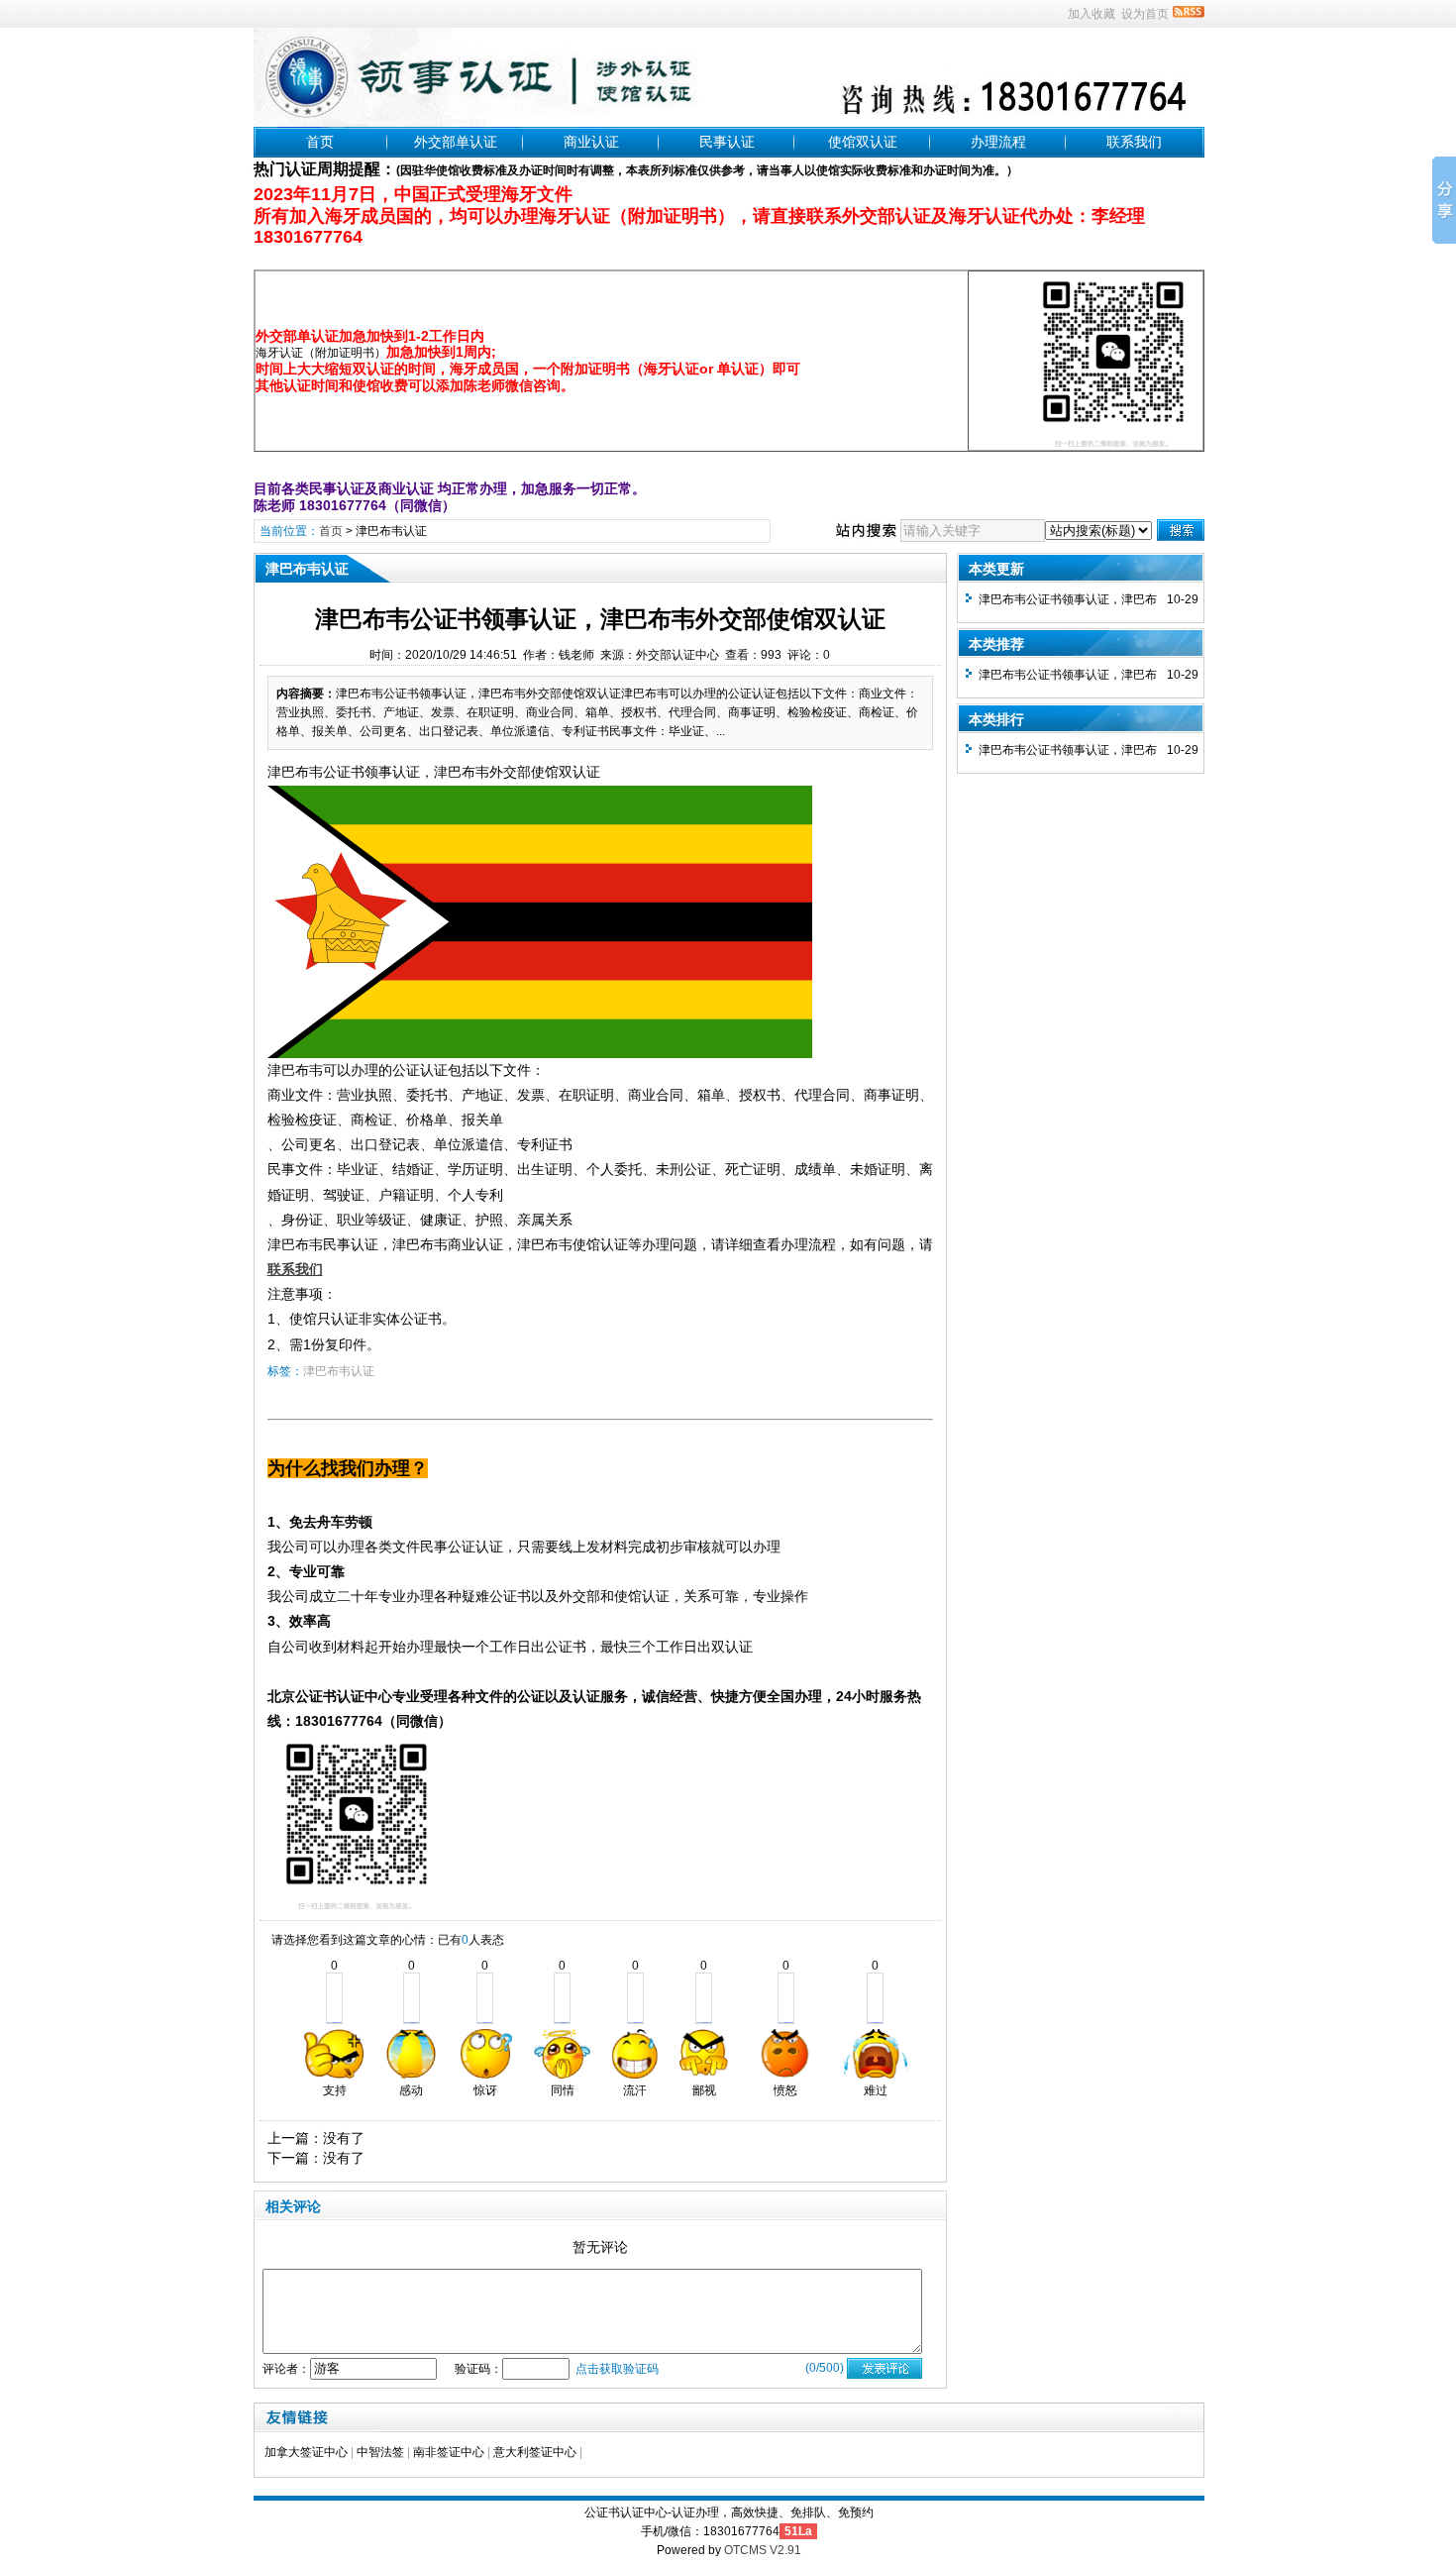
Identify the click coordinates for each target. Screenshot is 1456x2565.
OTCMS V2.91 (763, 2550)
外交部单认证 (456, 142)
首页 (320, 142)
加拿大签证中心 (306, 2452)
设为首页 (1145, 14)
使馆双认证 (863, 142)
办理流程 (998, 142)
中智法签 (380, 2452)
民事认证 (727, 142)
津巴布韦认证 (391, 531)
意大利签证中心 (535, 2452)
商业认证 (591, 142)
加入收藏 (1092, 14)
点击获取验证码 (617, 2369)
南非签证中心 (449, 2452)
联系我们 (1134, 142)
